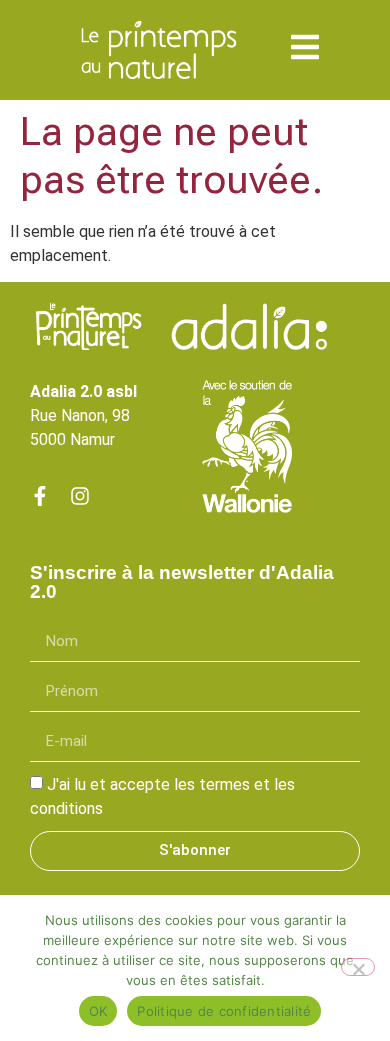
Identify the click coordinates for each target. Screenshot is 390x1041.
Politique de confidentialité (224, 1011)
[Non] (358, 967)
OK (98, 1011)
